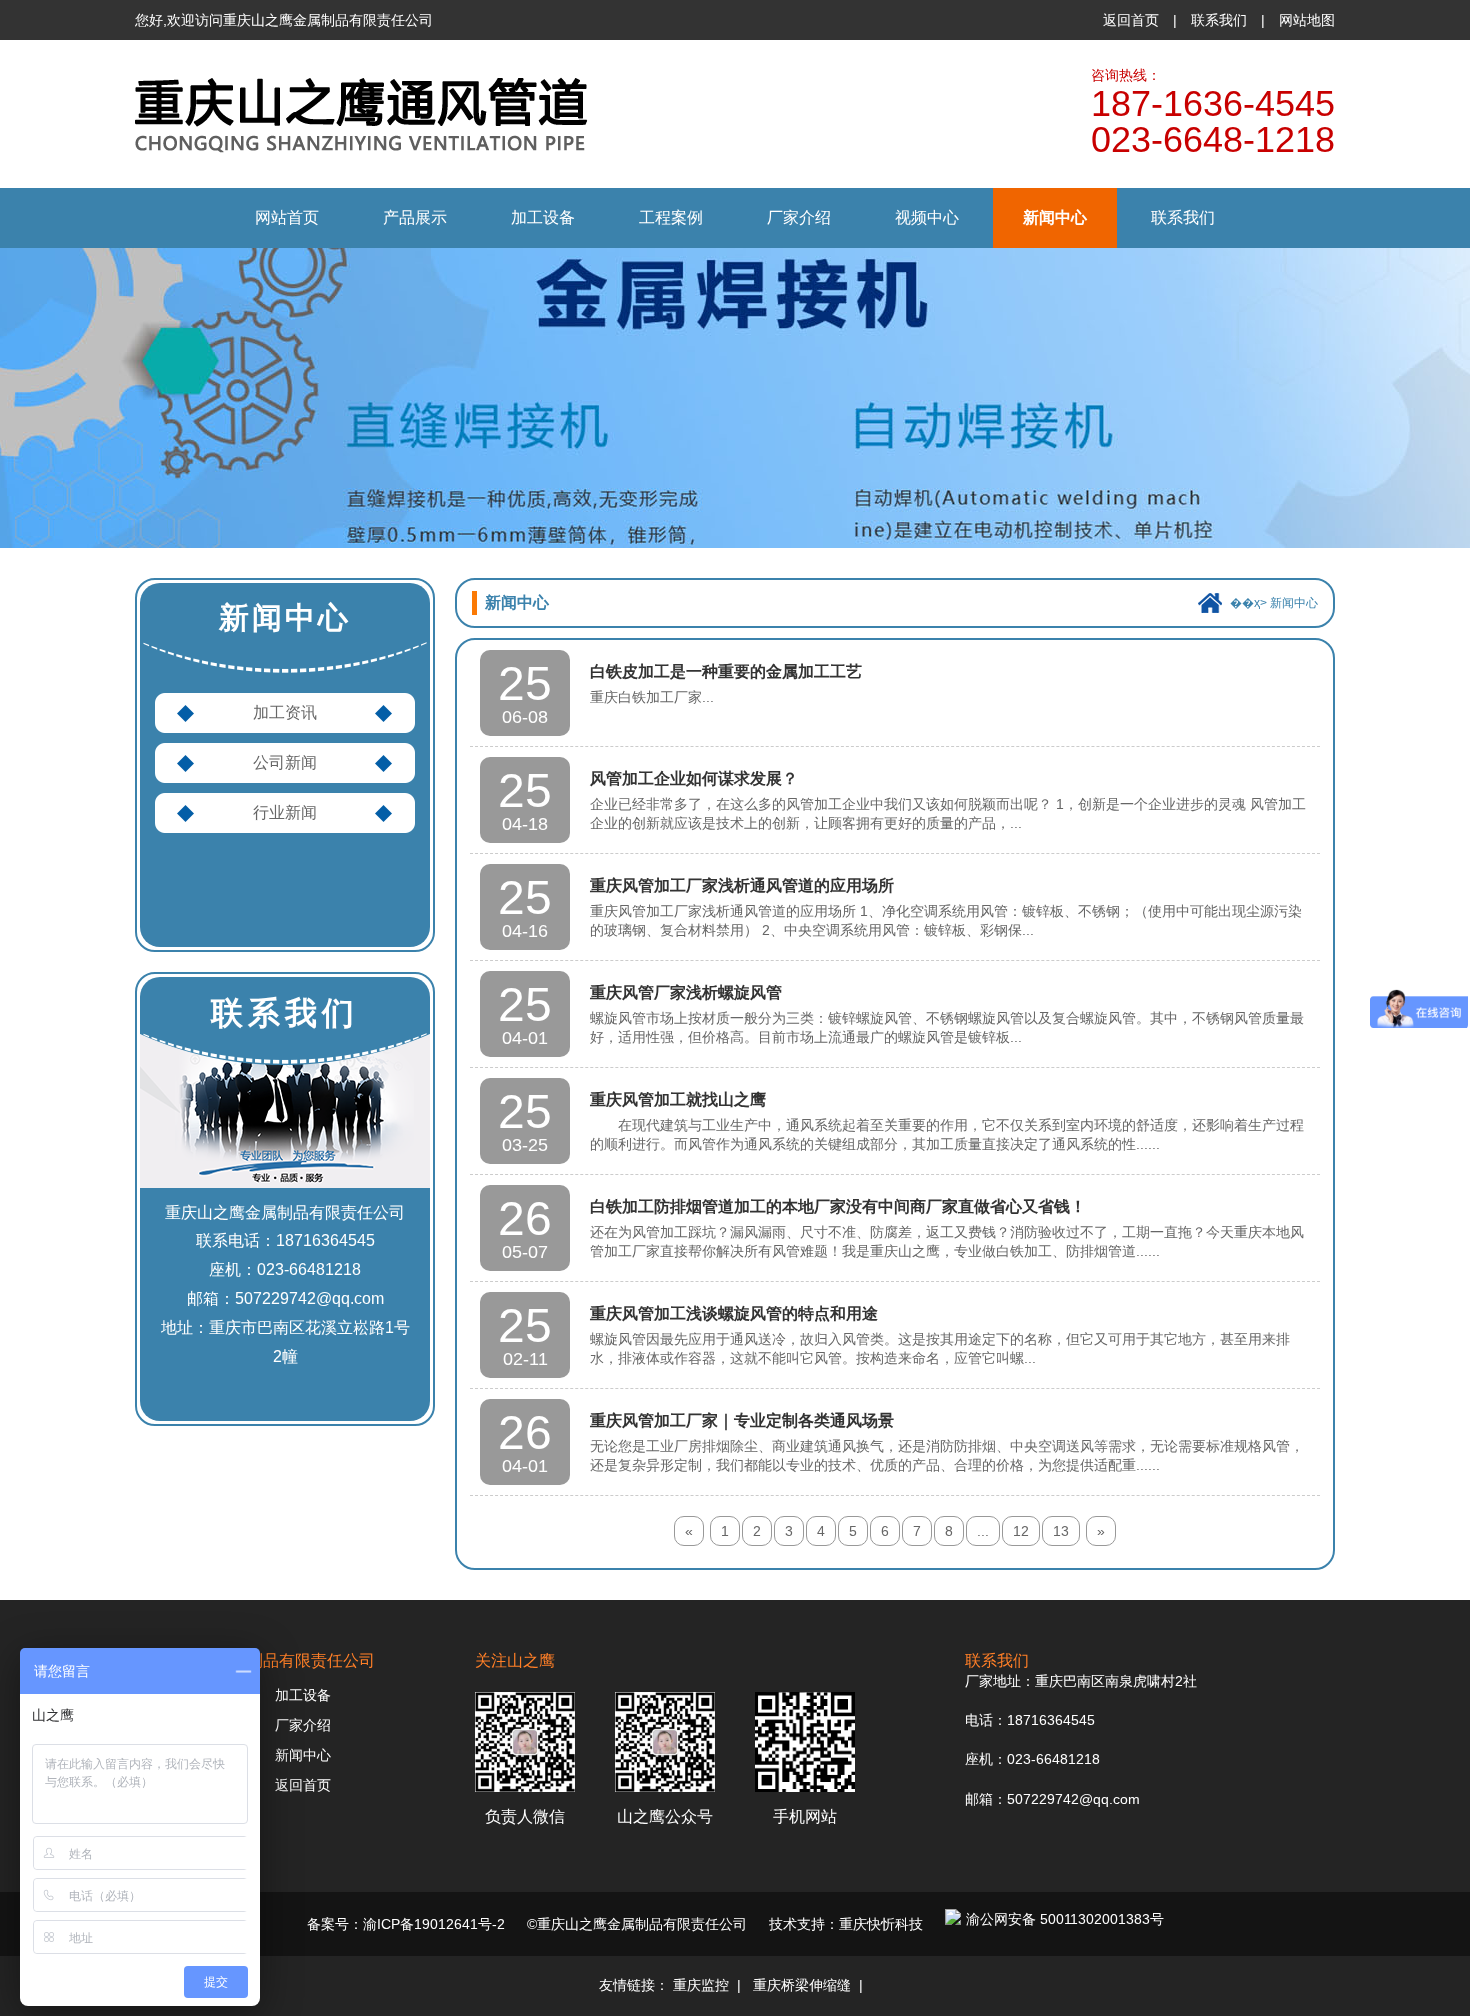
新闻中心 (1055, 217)
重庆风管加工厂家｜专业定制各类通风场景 (742, 1420)
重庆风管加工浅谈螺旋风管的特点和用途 (734, 1313)
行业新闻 (285, 812)
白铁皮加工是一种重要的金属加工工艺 (726, 671)
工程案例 (671, 217)
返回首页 (1131, 20)
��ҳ (1245, 603)
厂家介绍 (799, 217)
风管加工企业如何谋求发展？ (694, 778)
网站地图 (1307, 20)
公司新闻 (285, 762)
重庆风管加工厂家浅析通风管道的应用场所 (742, 885)
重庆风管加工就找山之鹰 (678, 1099)
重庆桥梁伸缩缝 (802, 1985)
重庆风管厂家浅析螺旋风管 (686, 992)
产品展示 (415, 217)
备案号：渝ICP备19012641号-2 (406, 1924)
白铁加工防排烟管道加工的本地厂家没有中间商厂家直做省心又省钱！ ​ (840, 1206)
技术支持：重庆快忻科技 (846, 1924)
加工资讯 (285, 712)
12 (1021, 1531)
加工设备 (543, 217)
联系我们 (1219, 20)
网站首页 (287, 217)
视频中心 (927, 217)
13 (1061, 1531)
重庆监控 (701, 1985)
